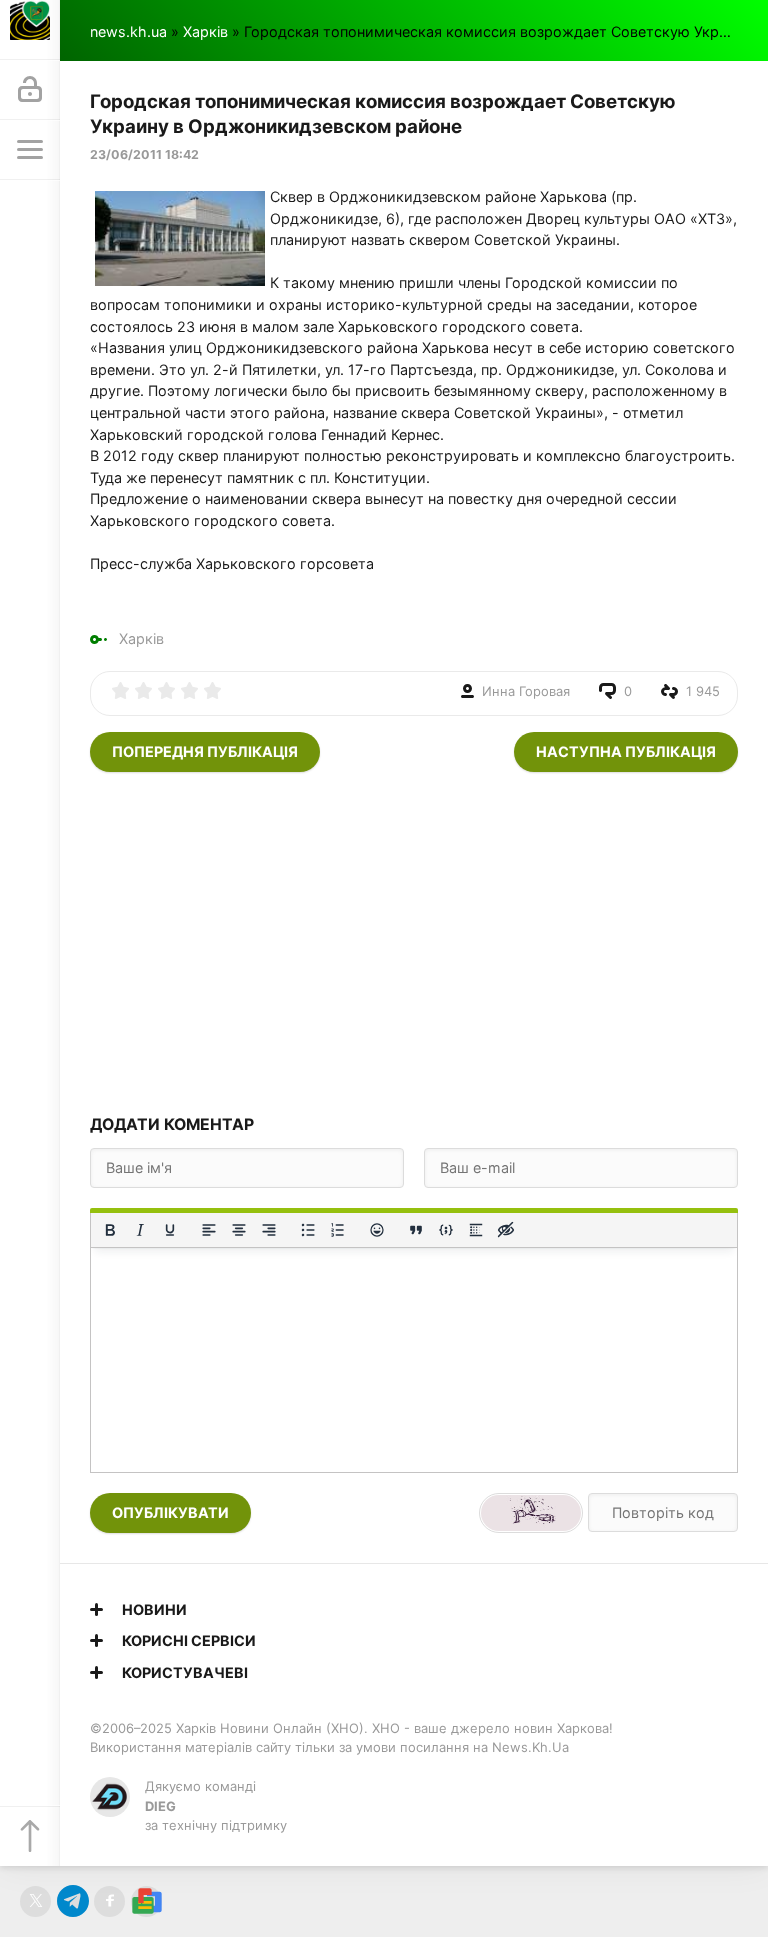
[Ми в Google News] (146, 1901)
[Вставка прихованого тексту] (506, 1230)
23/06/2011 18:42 (144, 154)
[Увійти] (30, 90)
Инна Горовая (526, 691)
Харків (205, 31)
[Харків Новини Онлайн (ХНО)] (30, 30)
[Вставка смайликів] (377, 1230)
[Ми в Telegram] (72, 1901)
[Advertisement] (414, 942)
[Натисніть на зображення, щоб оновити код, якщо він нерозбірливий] (531, 1513)
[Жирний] (110, 1230)
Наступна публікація (626, 751)
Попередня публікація (205, 751)
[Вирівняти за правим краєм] (269, 1230)
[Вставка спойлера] (476, 1230)
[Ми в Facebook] (109, 1901)
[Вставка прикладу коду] (446, 1230)
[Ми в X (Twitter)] (35, 1901)
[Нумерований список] (338, 1230)
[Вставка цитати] (416, 1230)
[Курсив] (140, 1230)
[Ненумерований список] (308, 1230)
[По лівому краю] (209, 1230)
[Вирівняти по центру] (239, 1230)
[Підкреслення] (170, 1230)
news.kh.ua (128, 31)
